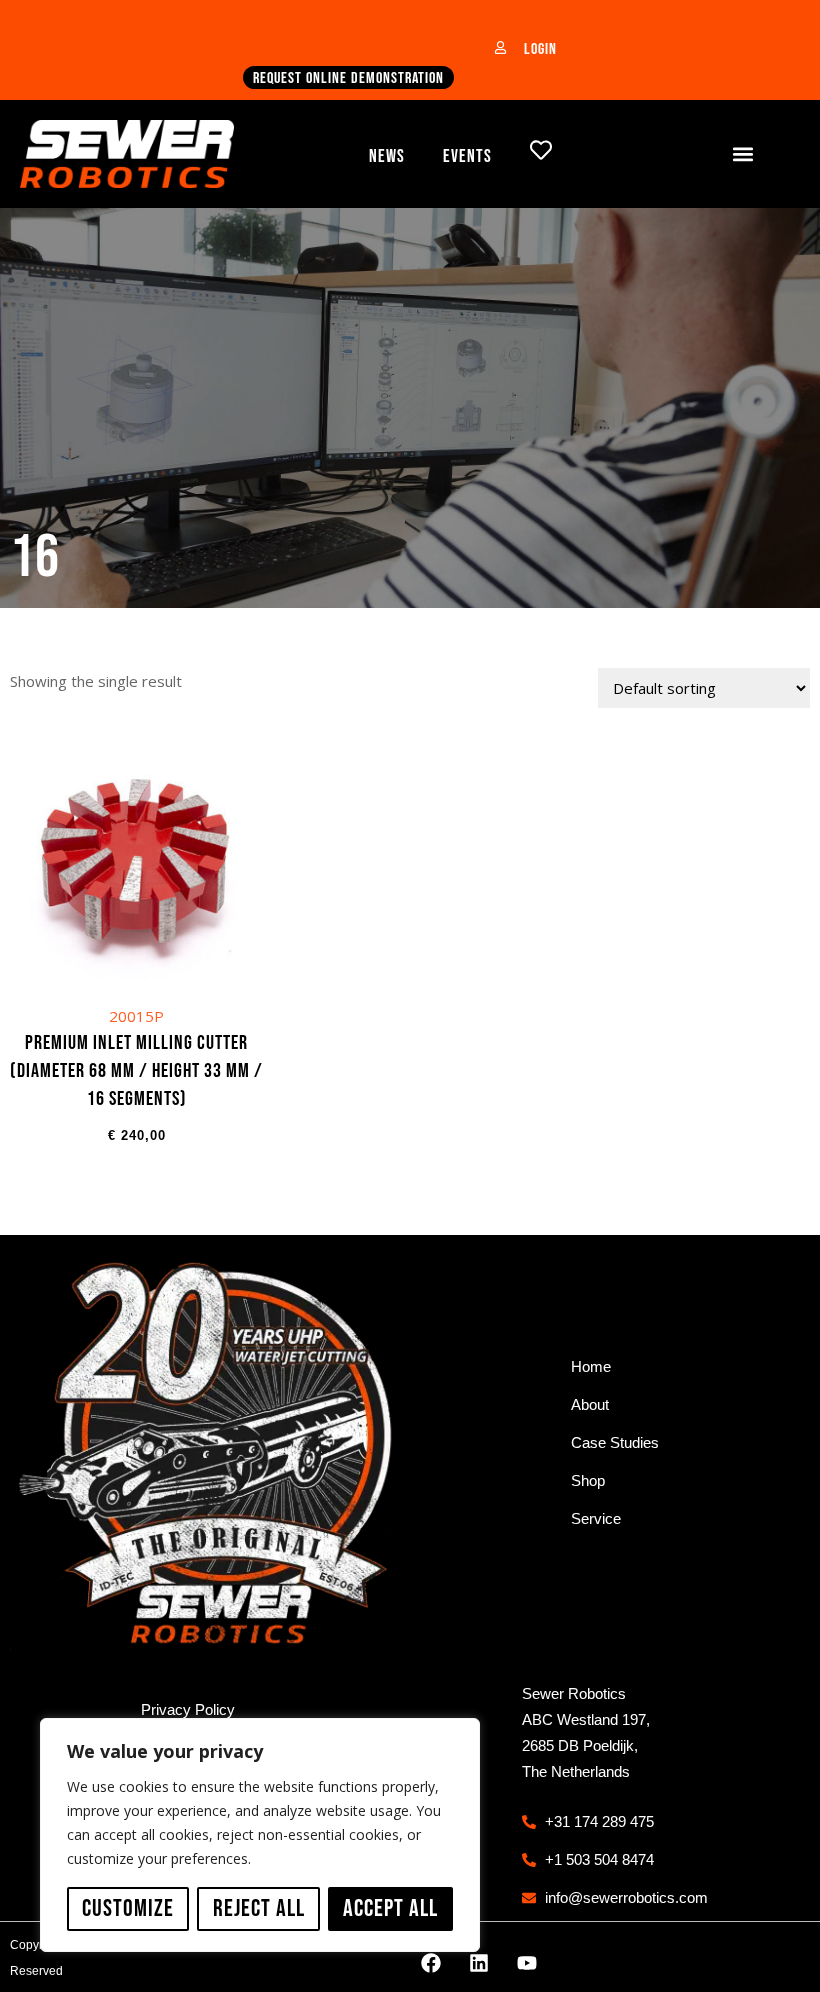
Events (467, 156)
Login (540, 49)
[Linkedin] (479, 1963)
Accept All (390, 1908)
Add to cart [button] (136, 961)
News (387, 156)
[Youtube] (527, 1963)
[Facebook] (431, 1963)
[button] (743, 153)
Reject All (259, 1908)
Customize (128, 1908)
